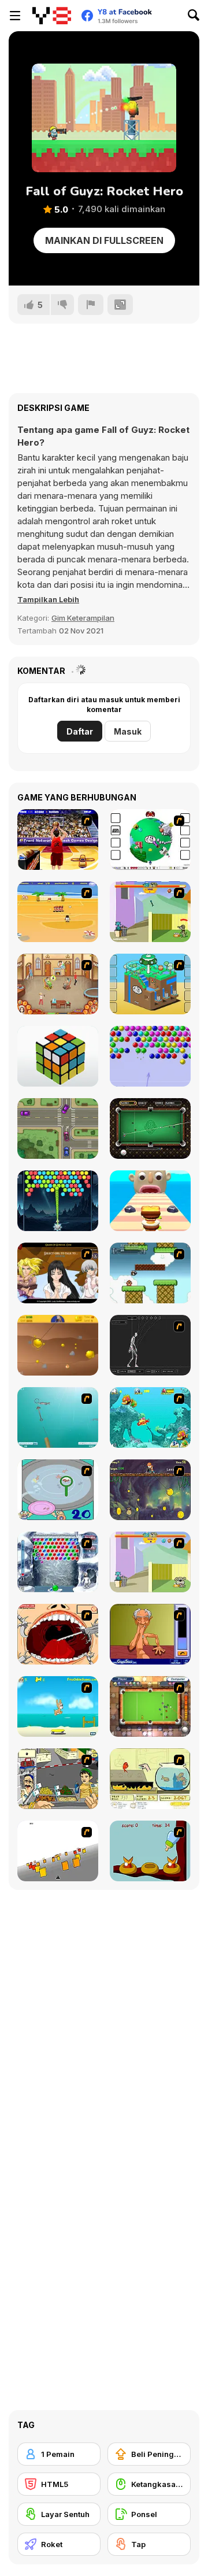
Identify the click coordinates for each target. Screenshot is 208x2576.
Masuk (128, 731)
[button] (48, 599)
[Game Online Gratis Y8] (52, 16)
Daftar (80, 731)
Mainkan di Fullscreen (104, 240)
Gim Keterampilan (83, 618)
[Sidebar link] (15, 16)
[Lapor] (91, 305)
